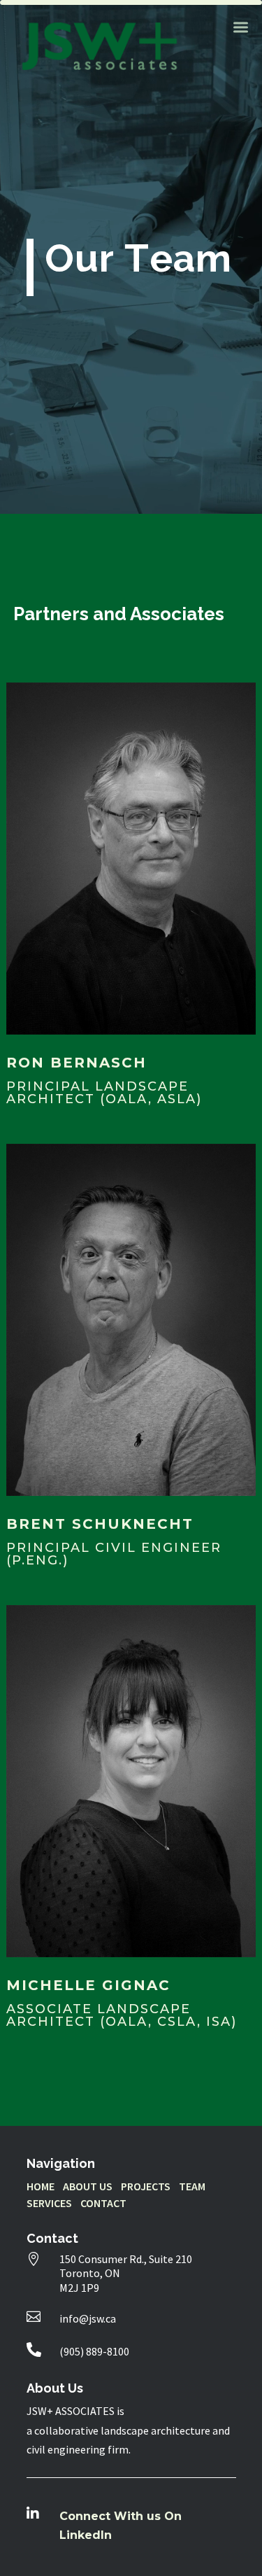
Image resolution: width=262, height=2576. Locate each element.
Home (41, 2186)
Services (49, 2203)
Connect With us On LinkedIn (121, 2526)
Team (192, 2186)
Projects (146, 2186)
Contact (103, 2203)
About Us (88, 2186)
